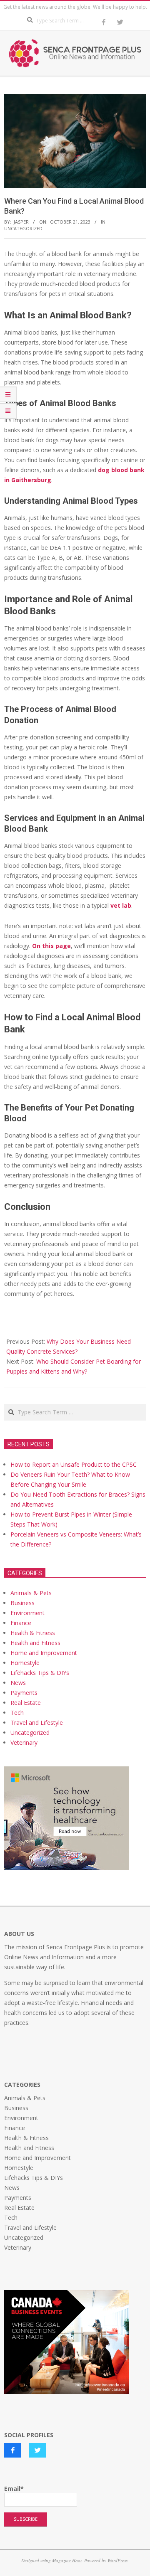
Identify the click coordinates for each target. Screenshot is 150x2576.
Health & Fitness (33, 1633)
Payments (24, 1693)
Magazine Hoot (67, 2560)
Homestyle (25, 1663)
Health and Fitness (35, 1643)
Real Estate (26, 1703)
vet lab (121, 905)
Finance (21, 1623)
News (18, 1683)
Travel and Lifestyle (37, 1723)
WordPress (117, 2560)
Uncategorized (23, 228)
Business (22, 1603)
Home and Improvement (44, 1653)
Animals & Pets (31, 1593)
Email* (14, 2489)
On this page (51, 946)
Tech (17, 1713)
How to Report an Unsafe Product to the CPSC (74, 1464)
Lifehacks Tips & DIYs (40, 1673)
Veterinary (24, 1742)
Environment (27, 1613)
